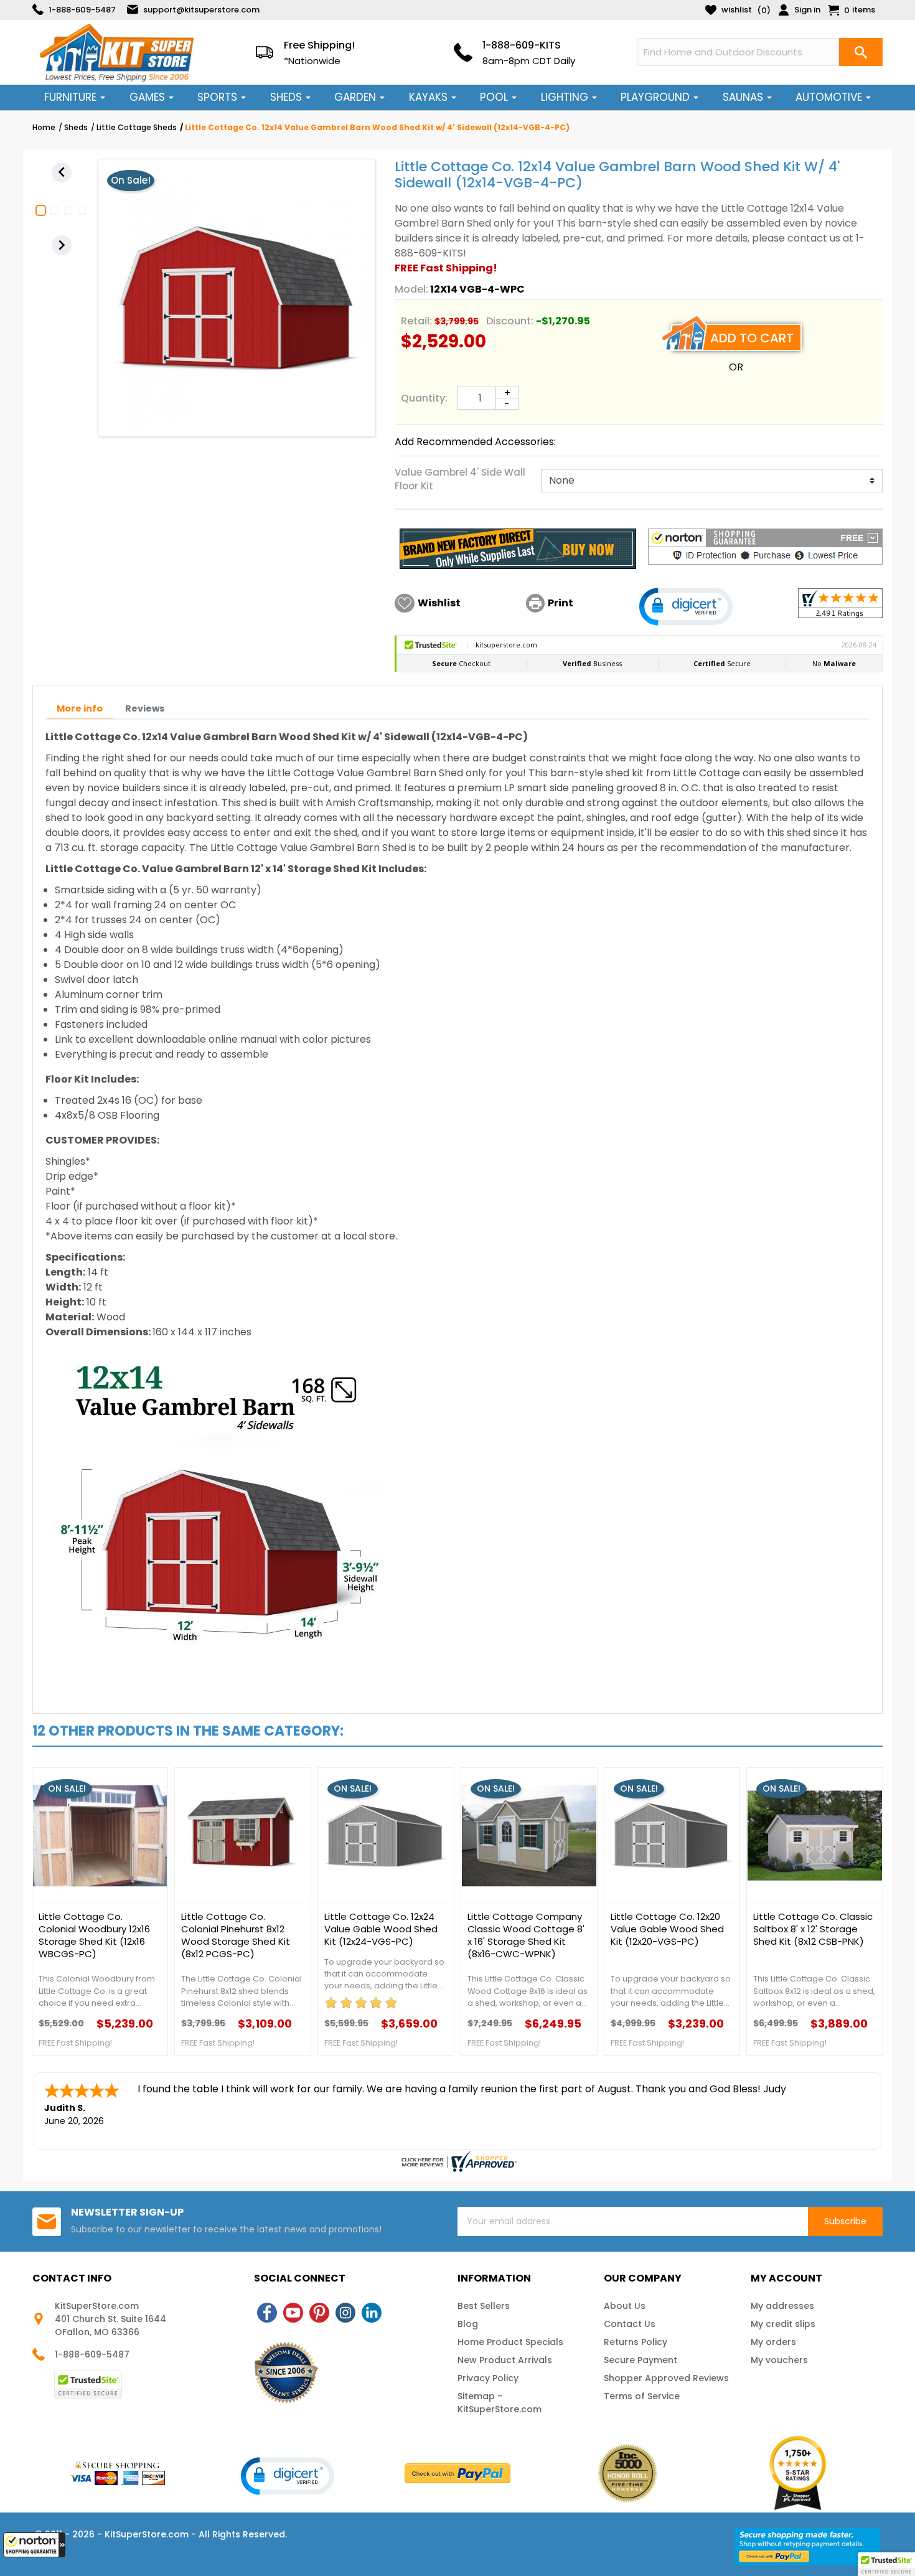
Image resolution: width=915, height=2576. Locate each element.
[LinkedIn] (372, 2313)
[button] (34, 2545)
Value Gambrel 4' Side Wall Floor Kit (460, 479)
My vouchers (779, 2360)
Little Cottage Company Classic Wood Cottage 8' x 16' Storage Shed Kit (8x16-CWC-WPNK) (526, 1935)
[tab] (80, 709)
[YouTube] (293, 2313)
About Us (625, 2306)
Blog (468, 2324)
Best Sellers (484, 2306)
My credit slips (783, 2324)
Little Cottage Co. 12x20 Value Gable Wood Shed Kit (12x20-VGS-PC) (667, 1929)
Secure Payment (640, 2360)
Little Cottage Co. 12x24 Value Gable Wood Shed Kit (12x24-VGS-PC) (381, 1929)
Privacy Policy (488, 2378)
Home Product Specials (510, 2342)
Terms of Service (642, 2396)
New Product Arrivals (505, 2360)
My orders (773, 2342)
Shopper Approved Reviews (666, 2378)
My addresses (782, 2306)
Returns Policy (636, 2342)
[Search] (861, 52)
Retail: (416, 321)
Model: (411, 289)
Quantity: (424, 398)
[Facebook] (267, 2313)
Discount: (510, 321)
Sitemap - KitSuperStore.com (500, 2403)
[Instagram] (345, 2313)
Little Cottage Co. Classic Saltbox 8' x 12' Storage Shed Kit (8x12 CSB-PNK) (813, 1929)
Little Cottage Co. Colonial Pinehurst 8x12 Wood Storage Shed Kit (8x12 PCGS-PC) (236, 1935)
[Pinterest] (319, 2313)
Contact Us (630, 2324)
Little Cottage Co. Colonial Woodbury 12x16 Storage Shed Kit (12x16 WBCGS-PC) (94, 1935)
